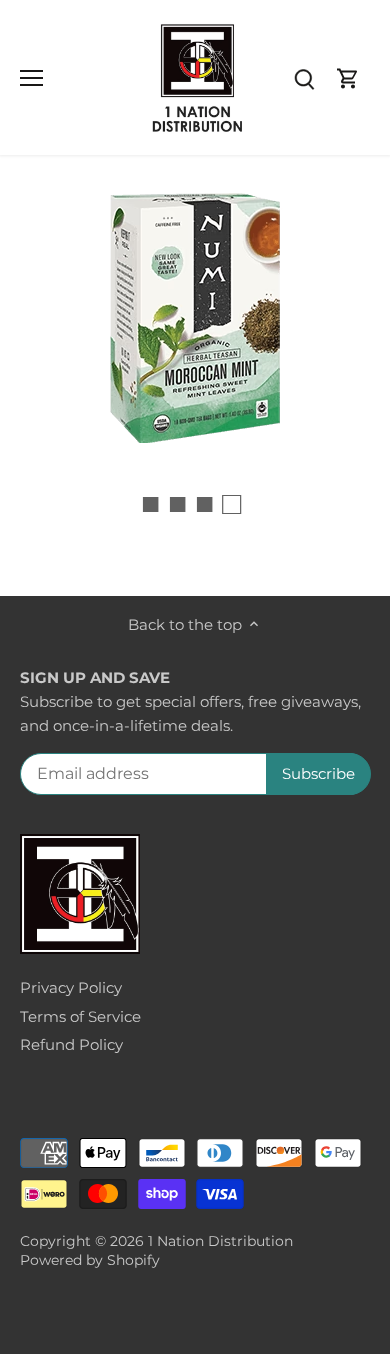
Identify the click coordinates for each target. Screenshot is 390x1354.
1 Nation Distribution (220, 1241)
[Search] (304, 77)
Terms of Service (80, 1016)
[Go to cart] (348, 77)
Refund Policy (71, 1044)
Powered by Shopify (90, 1260)
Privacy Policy (71, 987)
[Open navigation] (31, 78)
